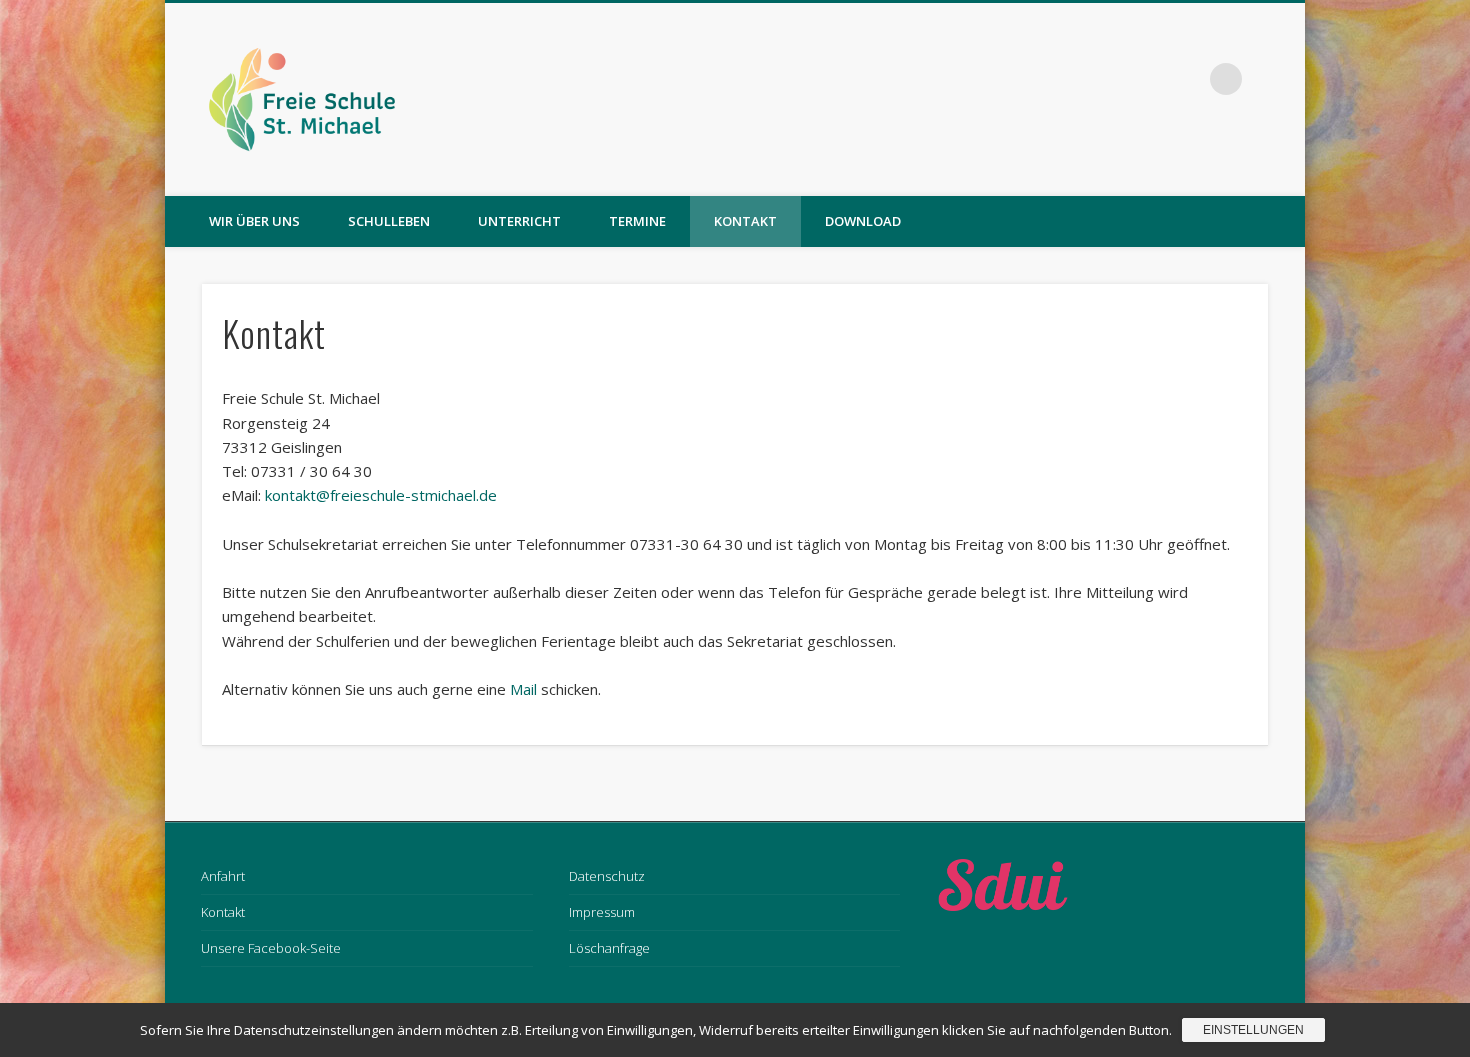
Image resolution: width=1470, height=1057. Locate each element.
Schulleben (389, 221)
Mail (523, 689)
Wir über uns (254, 221)
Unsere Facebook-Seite (271, 948)
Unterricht (519, 221)
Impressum (602, 912)
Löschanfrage (609, 948)
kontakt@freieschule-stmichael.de (381, 495)
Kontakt (745, 221)
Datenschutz (607, 876)
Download (863, 221)
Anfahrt (223, 876)
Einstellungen (1253, 1030)
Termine (637, 221)
